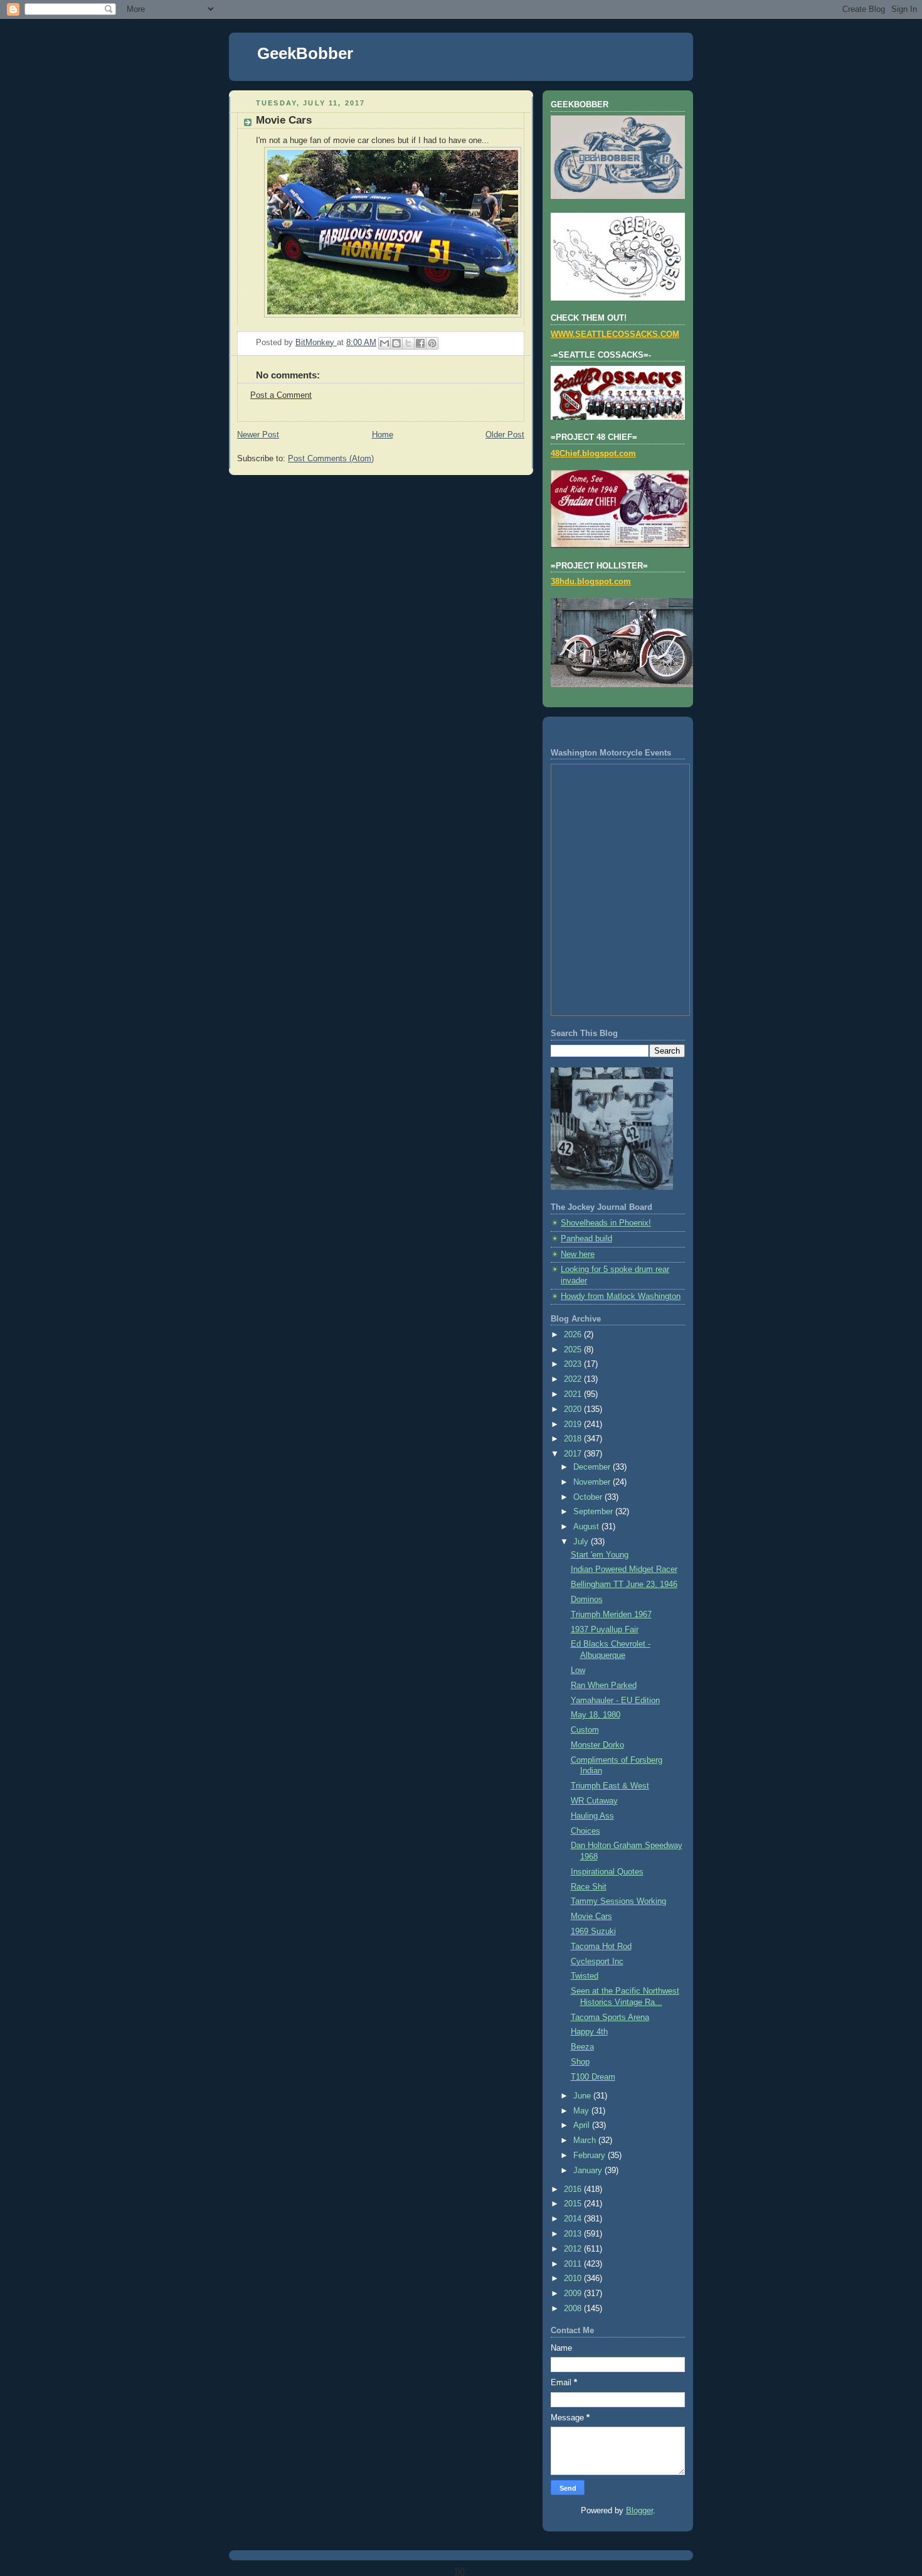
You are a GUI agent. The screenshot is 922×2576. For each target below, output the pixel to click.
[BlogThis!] (396, 343)
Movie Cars (591, 1916)
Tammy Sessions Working (618, 1901)
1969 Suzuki (593, 1932)
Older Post (505, 435)
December (593, 1467)
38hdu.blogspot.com (591, 582)
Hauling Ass (592, 1816)
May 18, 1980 (596, 1715)
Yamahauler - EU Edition (615, 1701)
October (589, 1497)
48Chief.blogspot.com (593, 454)
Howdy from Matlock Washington (621, 1296)
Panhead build (586, 1239)
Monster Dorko (597, 1745)
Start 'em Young (600, 1555)
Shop (580, 2062)
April (583, 2125)
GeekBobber (305, 53)
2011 (574, 2264)
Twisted (585, 1976)
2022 (574, 1379)
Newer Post (258, 435)
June (583, 2096)
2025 (574, 1350)
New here (578, 1254)
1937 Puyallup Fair (605, 1630)
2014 (574, 2219)
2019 (574, 1424)
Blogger (639, 2511)
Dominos (587, 1600)
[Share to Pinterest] (432, 343)
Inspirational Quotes (607, 1872)
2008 (574, 2309)
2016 (574, 2189)
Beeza (582, 2047)
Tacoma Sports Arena (610, 2018)
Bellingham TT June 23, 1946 (624, 1585)
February (591, 2156)
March (586, 2140)
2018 (574, 1439)
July (582, 1542)
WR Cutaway (594, 1801)
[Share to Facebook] (420, 343)
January (589, 2171)
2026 (574, 1335)
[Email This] (384, 343)
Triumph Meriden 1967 (611, 1615)
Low (578, 1670)
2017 (574, 1454)
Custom (585, 1730)
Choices (586, 1831)
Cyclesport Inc (597, 1962)
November (593, 1482)
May (582, 2111)
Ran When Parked (604, 1686)
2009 (574, 2294)
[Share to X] (408, 343)
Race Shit (589, 1887)
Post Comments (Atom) (331, 459)
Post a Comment (281, 395)
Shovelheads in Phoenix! (606, 1223)
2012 (574, 2249)
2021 (574, 1394)
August (587, 1527)
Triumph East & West (610, 1786)
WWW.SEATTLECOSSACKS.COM (615, 334)
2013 (574, 2234)
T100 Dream (593, 2077)
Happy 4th (589, 2032)
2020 (574, 1409)
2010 (574, 2279)
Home (383, 435)
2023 (574, 1364)
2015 (574, 2204)
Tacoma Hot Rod (601, 1947)
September (594, 1512)
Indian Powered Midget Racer (624, 1569)
